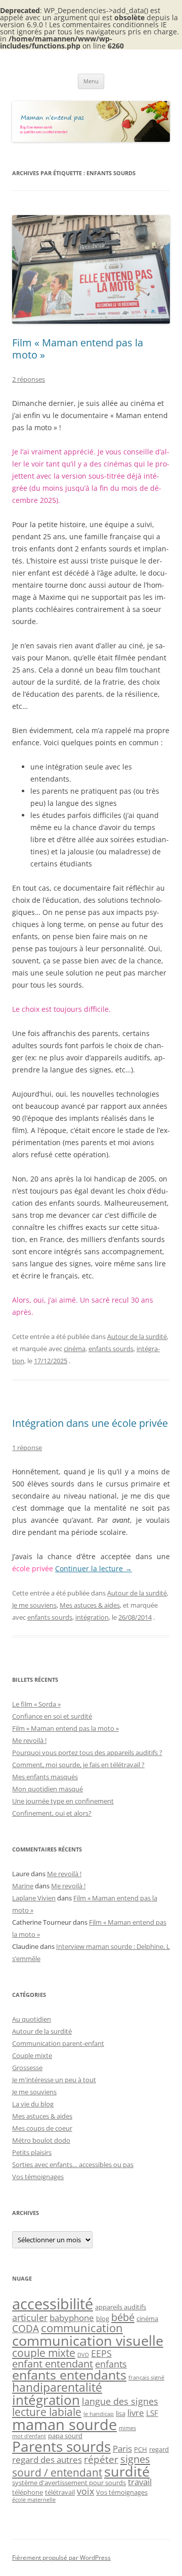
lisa (121, 2413)
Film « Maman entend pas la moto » (78, 349)
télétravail (60, 2492)
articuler (30, 2317)
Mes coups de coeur (42, 2128)
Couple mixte (32, 2055)
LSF (152, 2413)
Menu (91, 81)
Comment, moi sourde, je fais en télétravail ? (78, 1765)
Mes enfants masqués (45, 1777)
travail (140, 2482)
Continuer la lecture (94, 1568)
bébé (123, 2317)
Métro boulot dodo (41, 2140)
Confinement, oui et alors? (52, 1813)
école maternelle (34, 2500)
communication (82, 2328)
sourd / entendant (57, 2472)
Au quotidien (32, 2019)
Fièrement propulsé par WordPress (61, 2558)
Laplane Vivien (34, 1898)
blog (103, 2319)
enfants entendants (69, 2375)
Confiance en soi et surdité (52, 1716)
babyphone (72, 2318)
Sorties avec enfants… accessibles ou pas (73, 2165)
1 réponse (27, 1448)
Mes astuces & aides (90, 1605)
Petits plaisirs (32, 2152)
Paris (122, 2449)
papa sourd (65, 2436)
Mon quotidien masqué (48, 1789)
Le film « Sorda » (36, 1704)
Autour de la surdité (137, 1336)
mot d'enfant (29, 2436)
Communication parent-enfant (58, 2043)
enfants (111, 2364)
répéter (101, 2459)
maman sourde (64, 2425)
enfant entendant (53, 2363)
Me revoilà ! (29, 1740)
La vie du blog (33, 2104)
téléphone (28, 2492)
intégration (92, 1617)
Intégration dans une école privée (90, 1423)
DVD (83, 2355)
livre (136, 2413)
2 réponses (29, 379)
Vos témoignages (38, 2177)
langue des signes (120, 2401)
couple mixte (44, 2353)
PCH (141, 2449)
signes (135, 2459)
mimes (127, 2428)
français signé (146, 2378)
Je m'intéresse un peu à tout (54, 2080)
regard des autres (47, 2460)
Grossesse (27, 2068)
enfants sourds (111, 1349)
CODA (26, 2328)
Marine (23, 1886)
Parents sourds (61, 2446)
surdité (127, 2471)
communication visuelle (88, 2340)
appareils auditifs (121, 2307)
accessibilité (53, 2304)
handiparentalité (57, 2387)
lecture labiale (47, 2412)
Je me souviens (34, 1605)
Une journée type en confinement (63, 1801)
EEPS (101, 2353)
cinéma (75, 1349)
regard (159, 2449)
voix (85, 2491)
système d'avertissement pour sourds (69, 2483)
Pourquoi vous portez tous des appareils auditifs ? (87, 1753)
